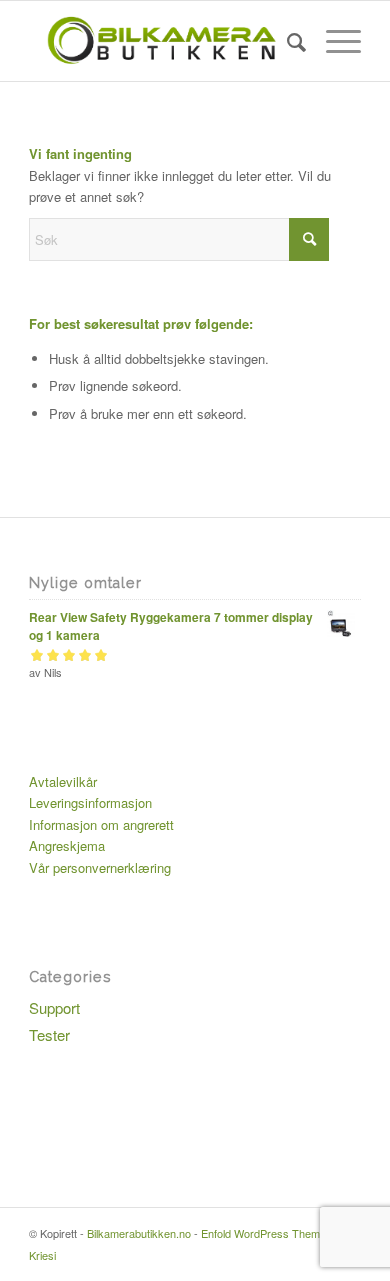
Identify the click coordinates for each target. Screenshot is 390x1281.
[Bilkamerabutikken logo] (161, 41)
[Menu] (333, 41)
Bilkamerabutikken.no (139, 1233)
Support (54, 1007)
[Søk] (286, 41)
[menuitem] (286, 41)
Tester (49, 1034)
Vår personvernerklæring (100, 867)
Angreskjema (67, 845)
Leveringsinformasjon (90, 802)
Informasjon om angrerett (101, 824)
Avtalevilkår (63, 781)
